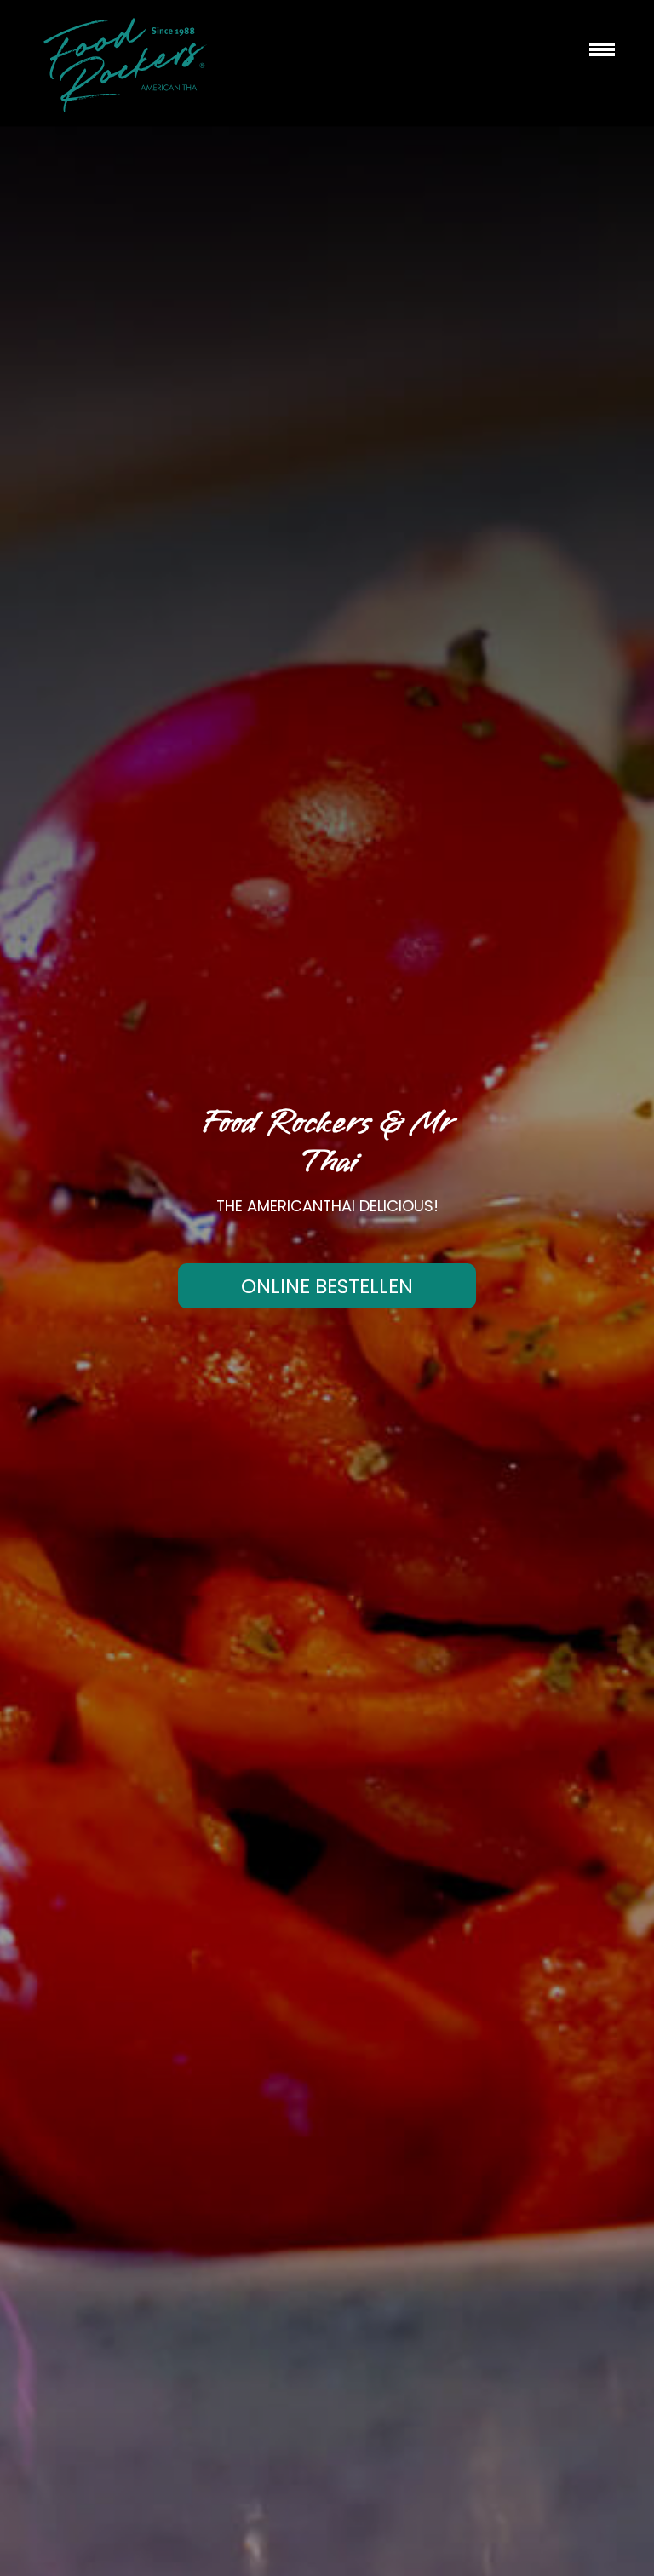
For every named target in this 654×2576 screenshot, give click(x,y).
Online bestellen (327, 1286)
